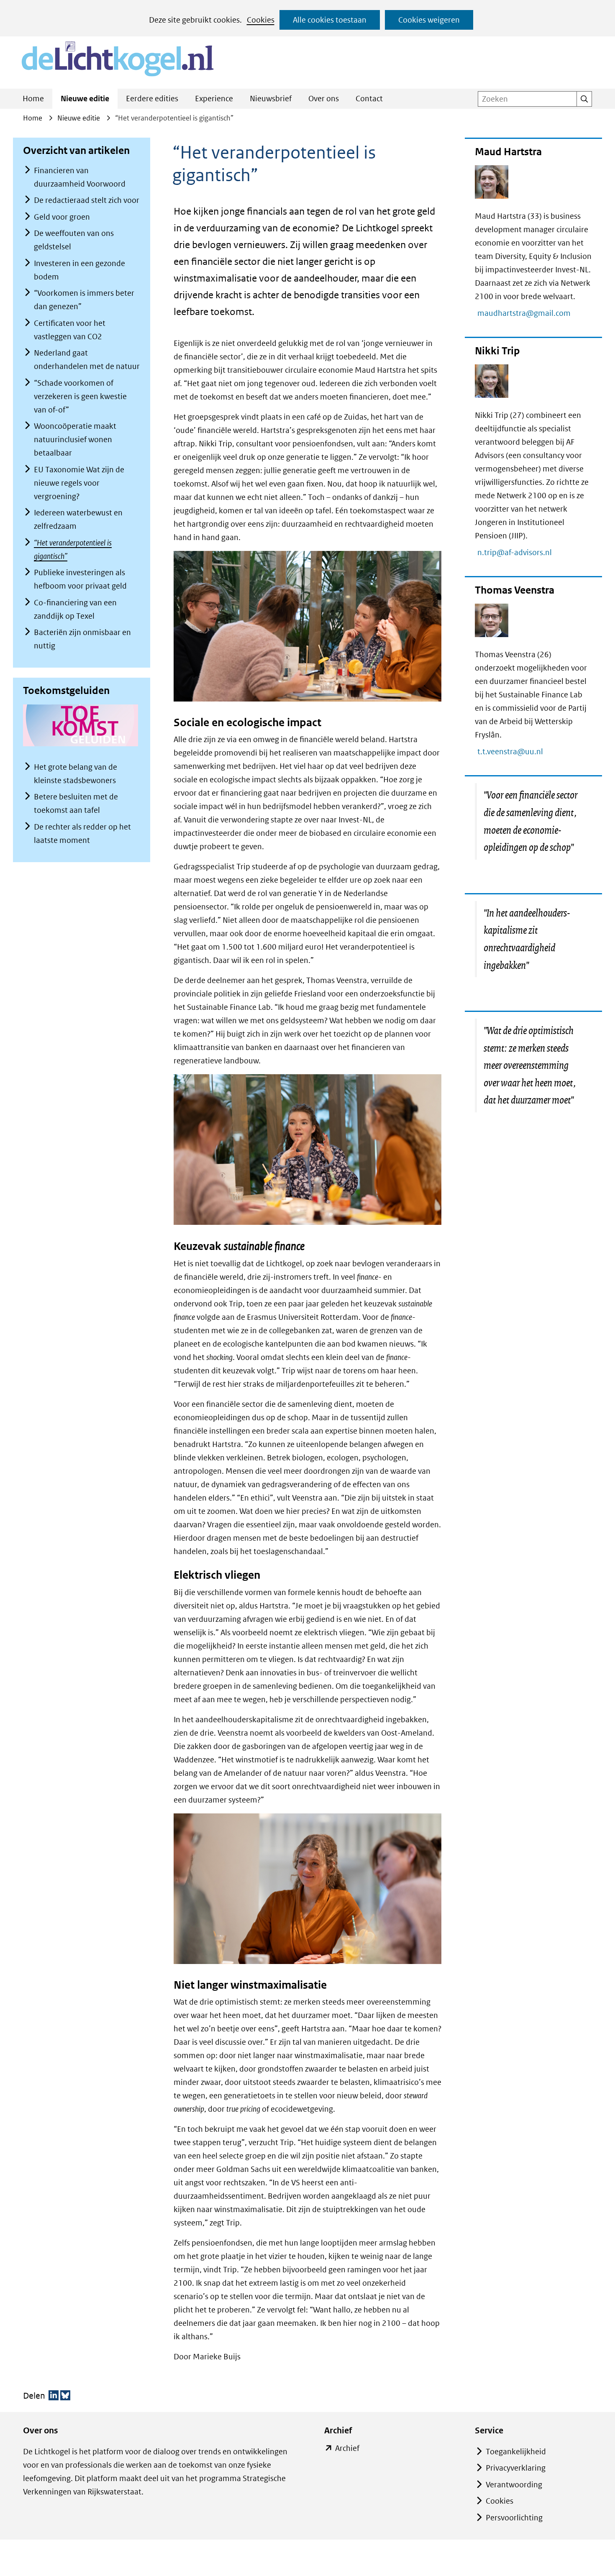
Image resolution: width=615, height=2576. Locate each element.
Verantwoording (514, 2485)
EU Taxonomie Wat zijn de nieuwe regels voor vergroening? (79, 483)
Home (33, 99)
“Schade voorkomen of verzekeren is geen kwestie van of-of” (80, 396)
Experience (214, 99)
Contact (369, 99)
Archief (347, 2449)
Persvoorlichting (514, 2518)
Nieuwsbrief (271, 99)
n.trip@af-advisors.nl (519, 552)
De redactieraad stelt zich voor (87, 200)
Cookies (261, 20)
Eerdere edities (152, 99)
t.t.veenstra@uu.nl (514, 752)
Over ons (324, 99)
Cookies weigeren (429, 20)
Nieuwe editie (85, 99)
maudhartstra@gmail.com (528, 313)
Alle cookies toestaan (330, 20)
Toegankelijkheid (516, 2452)
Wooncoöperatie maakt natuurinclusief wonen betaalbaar (75, 439)
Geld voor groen (62, 217)
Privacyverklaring (516, 2468)
